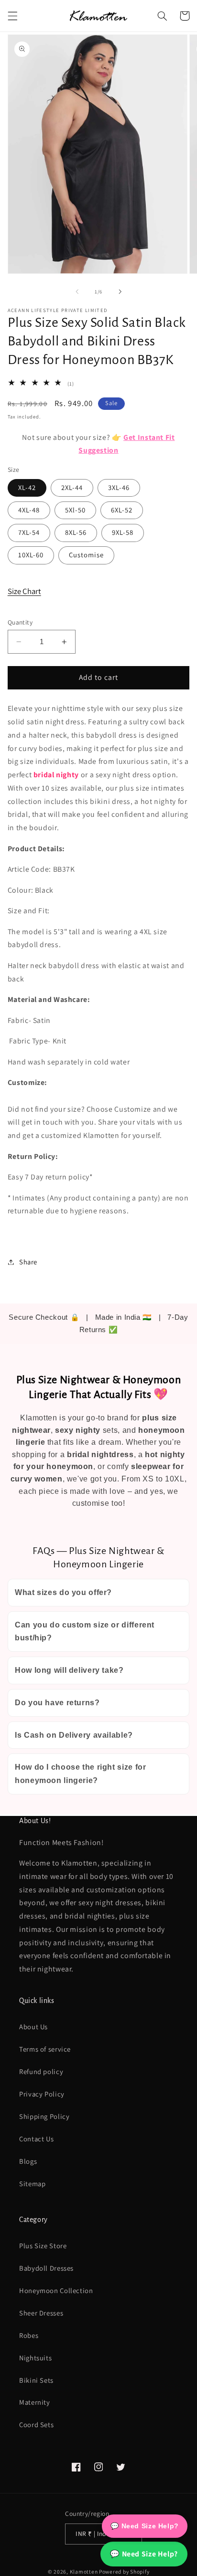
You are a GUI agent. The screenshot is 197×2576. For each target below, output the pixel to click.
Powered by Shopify (124, 2571)
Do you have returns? (57, 1703)
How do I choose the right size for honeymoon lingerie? (80, 1774)
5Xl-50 (75, 510)
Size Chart (24, 591)
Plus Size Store (43, 2246)
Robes (29, 2335)
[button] (12, 16)
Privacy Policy (42, 2094)
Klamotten (84, 2571)
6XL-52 (122, 510)
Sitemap (32, 2184)
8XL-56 (76, 532)
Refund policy (41, 2071)
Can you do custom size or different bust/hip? (85, 1632)
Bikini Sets (36, 2380)
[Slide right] (120, 292)
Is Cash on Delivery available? (74, 1735)
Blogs (28, 2161)
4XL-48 (29, 510)
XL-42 (27, 487)
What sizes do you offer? (63, 1592)
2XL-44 (72, 487)
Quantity (20, 622)
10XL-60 (31, 555)
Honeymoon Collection (56, 2290)
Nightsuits (35, 2358)
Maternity (35, 2402)
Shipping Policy (44, 2116)
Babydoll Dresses (46, 2268)
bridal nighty (56, 775)
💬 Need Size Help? (144, 2554)
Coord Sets (36, 2425)
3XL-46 (119, 487)
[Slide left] (77, 292)
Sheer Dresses (41, 2313)
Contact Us (36, 2139)
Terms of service (45, 2049)
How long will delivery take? (69, 1670)
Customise (86, 555)
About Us (33, 2027)
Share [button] (28, 1262)
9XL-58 (123, 532)
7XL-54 (29, 532)
